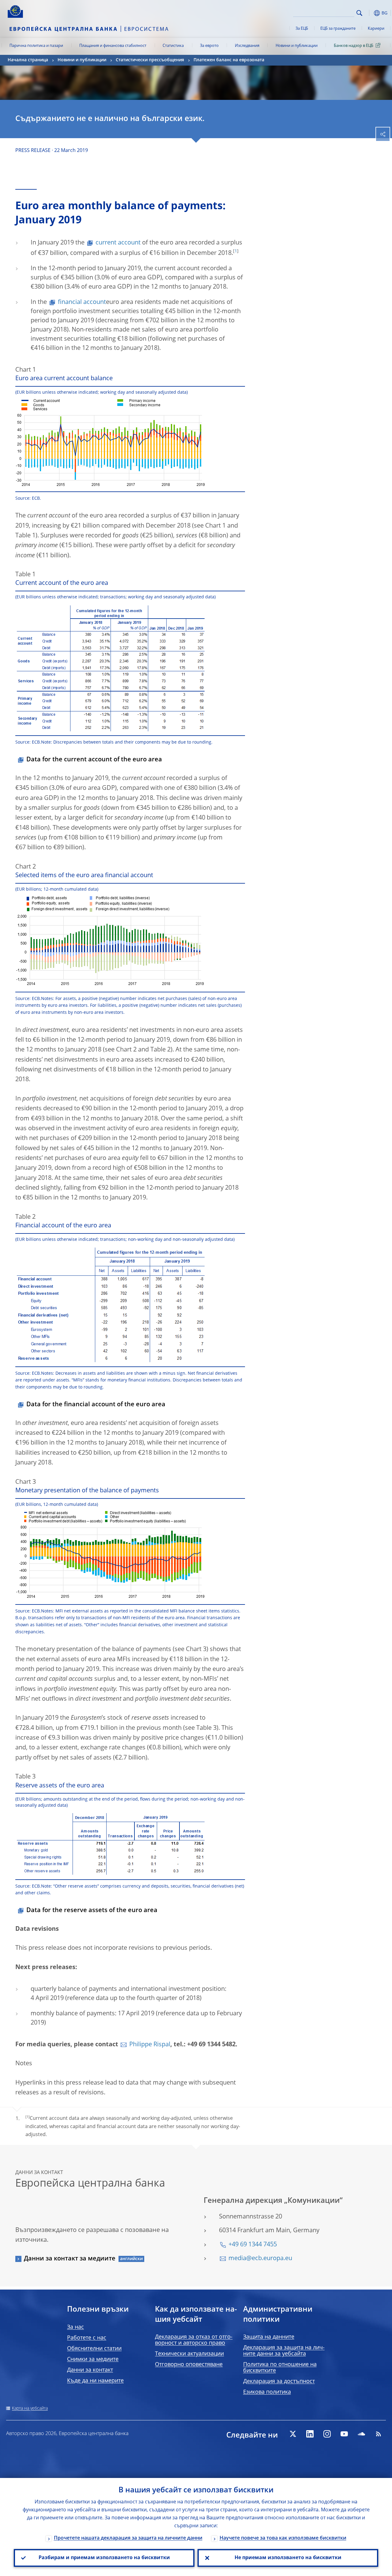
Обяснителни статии (94, 2349)
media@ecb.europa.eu (260, 2259)
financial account (82, 302)
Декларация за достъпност (279, 2381)
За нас (75, 2327)
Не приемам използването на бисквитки (288, 2558)
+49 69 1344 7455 (253, 2245)
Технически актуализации (189, 2354)
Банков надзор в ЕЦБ (354, 46)
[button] (369, 13)
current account (118, 243)
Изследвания (247, 46)
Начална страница (28, 60)
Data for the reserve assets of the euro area (92, 1911)
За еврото (209, 46)
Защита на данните (269, 2337)
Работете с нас (87, 2338)
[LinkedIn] (310, 2434)
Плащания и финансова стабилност (113, 46)
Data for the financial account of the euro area (96, 1405)
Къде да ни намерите (95, 2381)
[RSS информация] (379, 2434)
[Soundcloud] (361, 2434)
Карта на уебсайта (30, 2408)
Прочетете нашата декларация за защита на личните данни (128, 2538)
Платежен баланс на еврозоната (229, 60)
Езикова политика (267, 2392)
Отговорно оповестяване (189, 2365)
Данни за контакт (90, 2370)
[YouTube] (344, 2434)
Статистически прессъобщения (150, 60)
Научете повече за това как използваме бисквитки (283, 2538)
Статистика (173, 46)
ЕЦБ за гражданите (338, 29)
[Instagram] (327, 2434)
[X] (293, 2434)
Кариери (376, 29)
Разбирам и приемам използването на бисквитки (104, 2558)
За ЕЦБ (302, 29)
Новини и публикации (297, 46)
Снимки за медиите (93, 2359)
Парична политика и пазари (36, 46)
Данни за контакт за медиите (70, 2259)
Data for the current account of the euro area (94, 760)
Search (359, 13)
